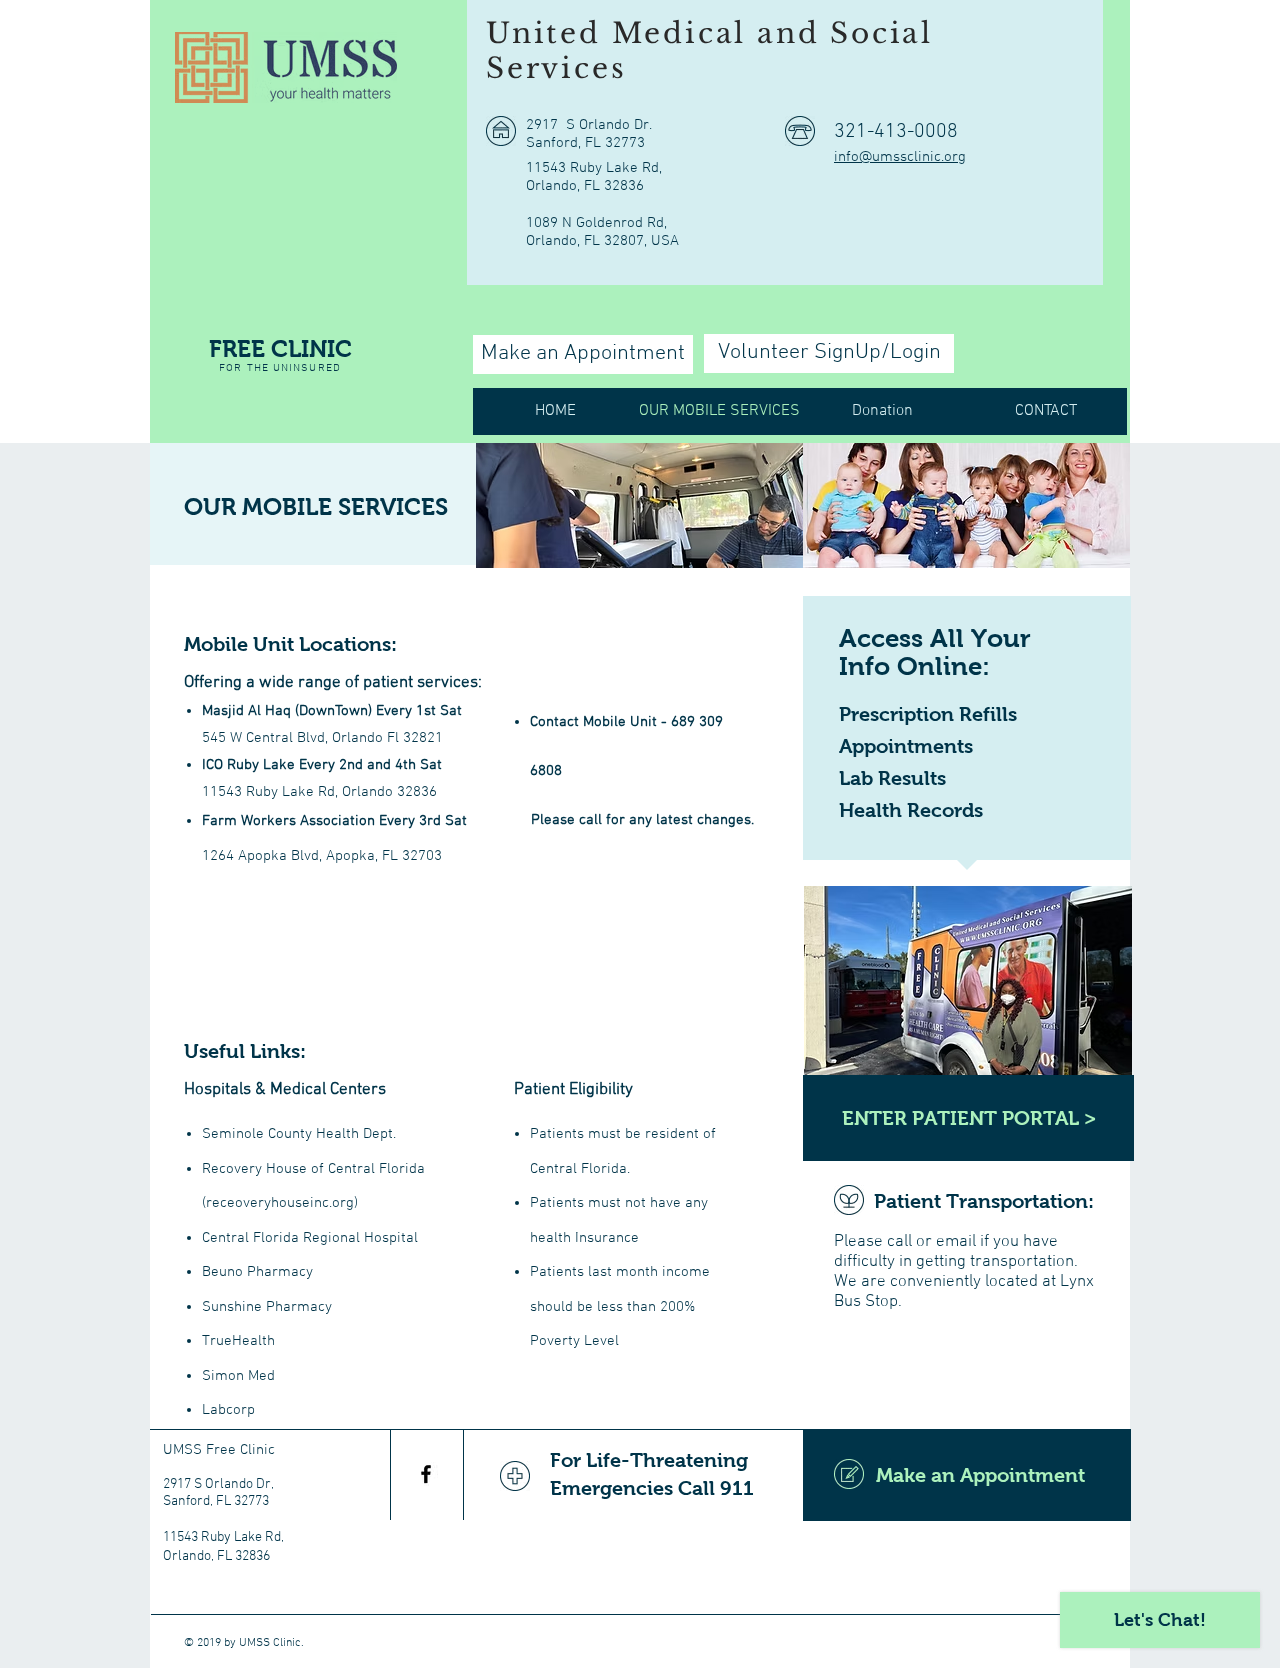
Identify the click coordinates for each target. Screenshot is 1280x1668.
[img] (639, 505)
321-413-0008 (896, 132)
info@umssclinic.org (900, 157)
